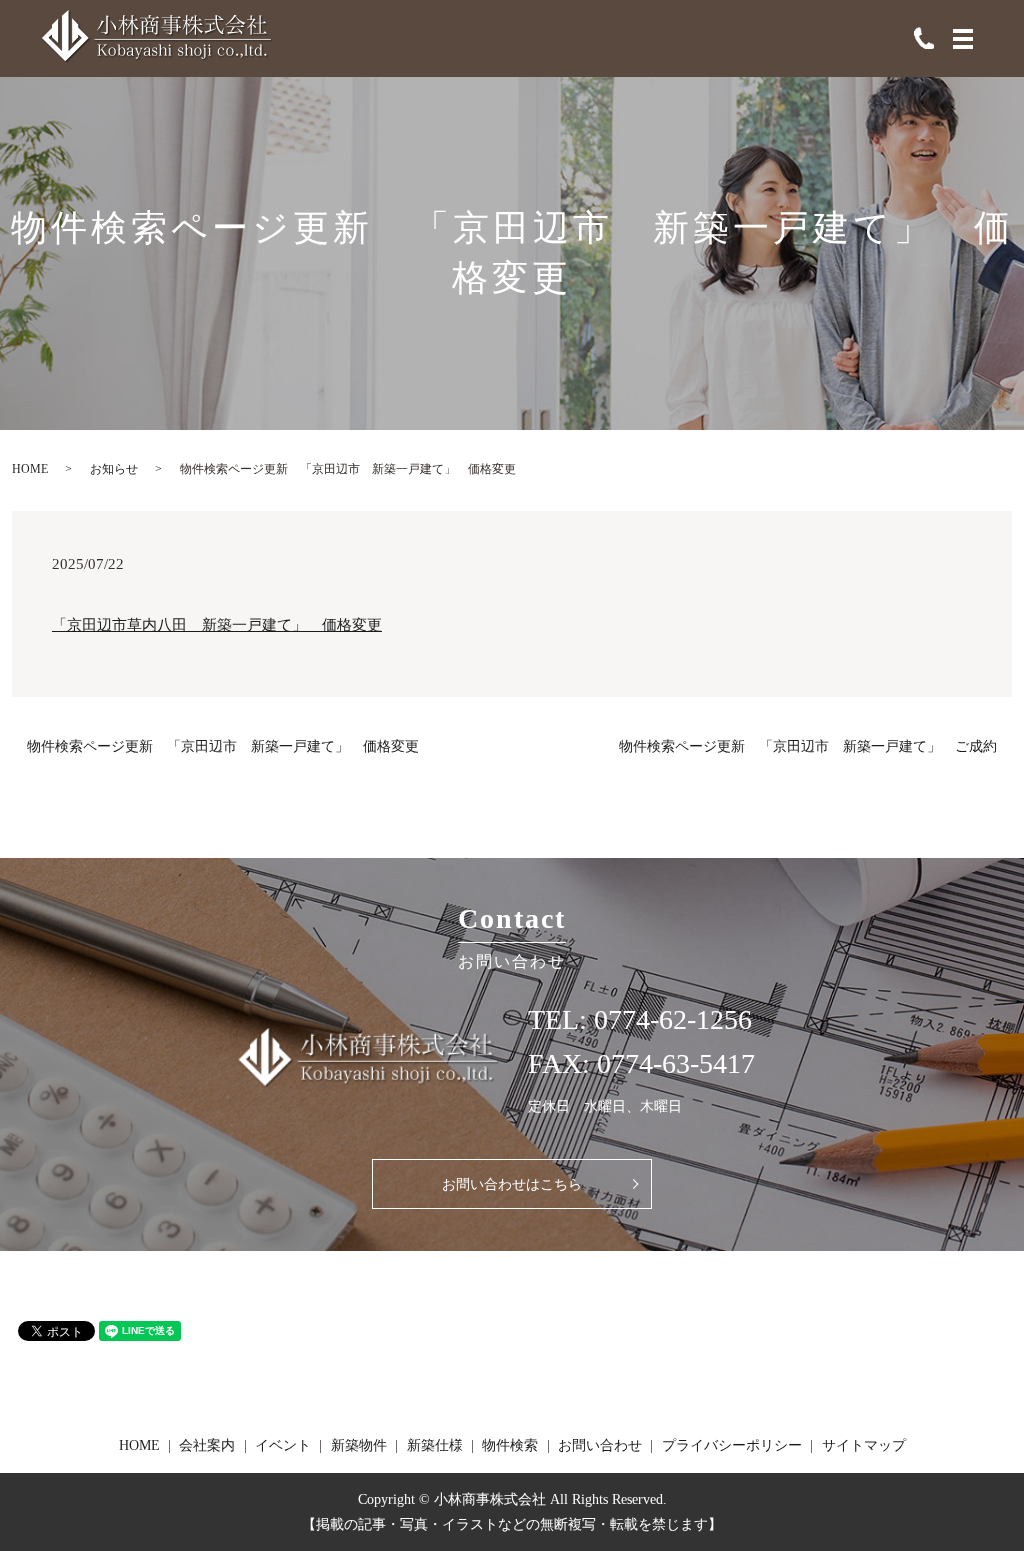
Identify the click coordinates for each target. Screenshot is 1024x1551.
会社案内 (207, 1445)
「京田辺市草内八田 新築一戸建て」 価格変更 (217, 625)
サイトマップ (864, 1445)
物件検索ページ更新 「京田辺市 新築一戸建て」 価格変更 (223, 746)
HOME (30, 469)
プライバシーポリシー (732, 1445)
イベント (283, 1445)
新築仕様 (435, 1445)
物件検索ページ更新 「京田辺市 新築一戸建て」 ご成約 (808, 746)
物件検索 (510, 1445)
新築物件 (359, 1445)
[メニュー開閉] (963, 39)
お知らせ (114, 469)
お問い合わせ (600, 1445)
